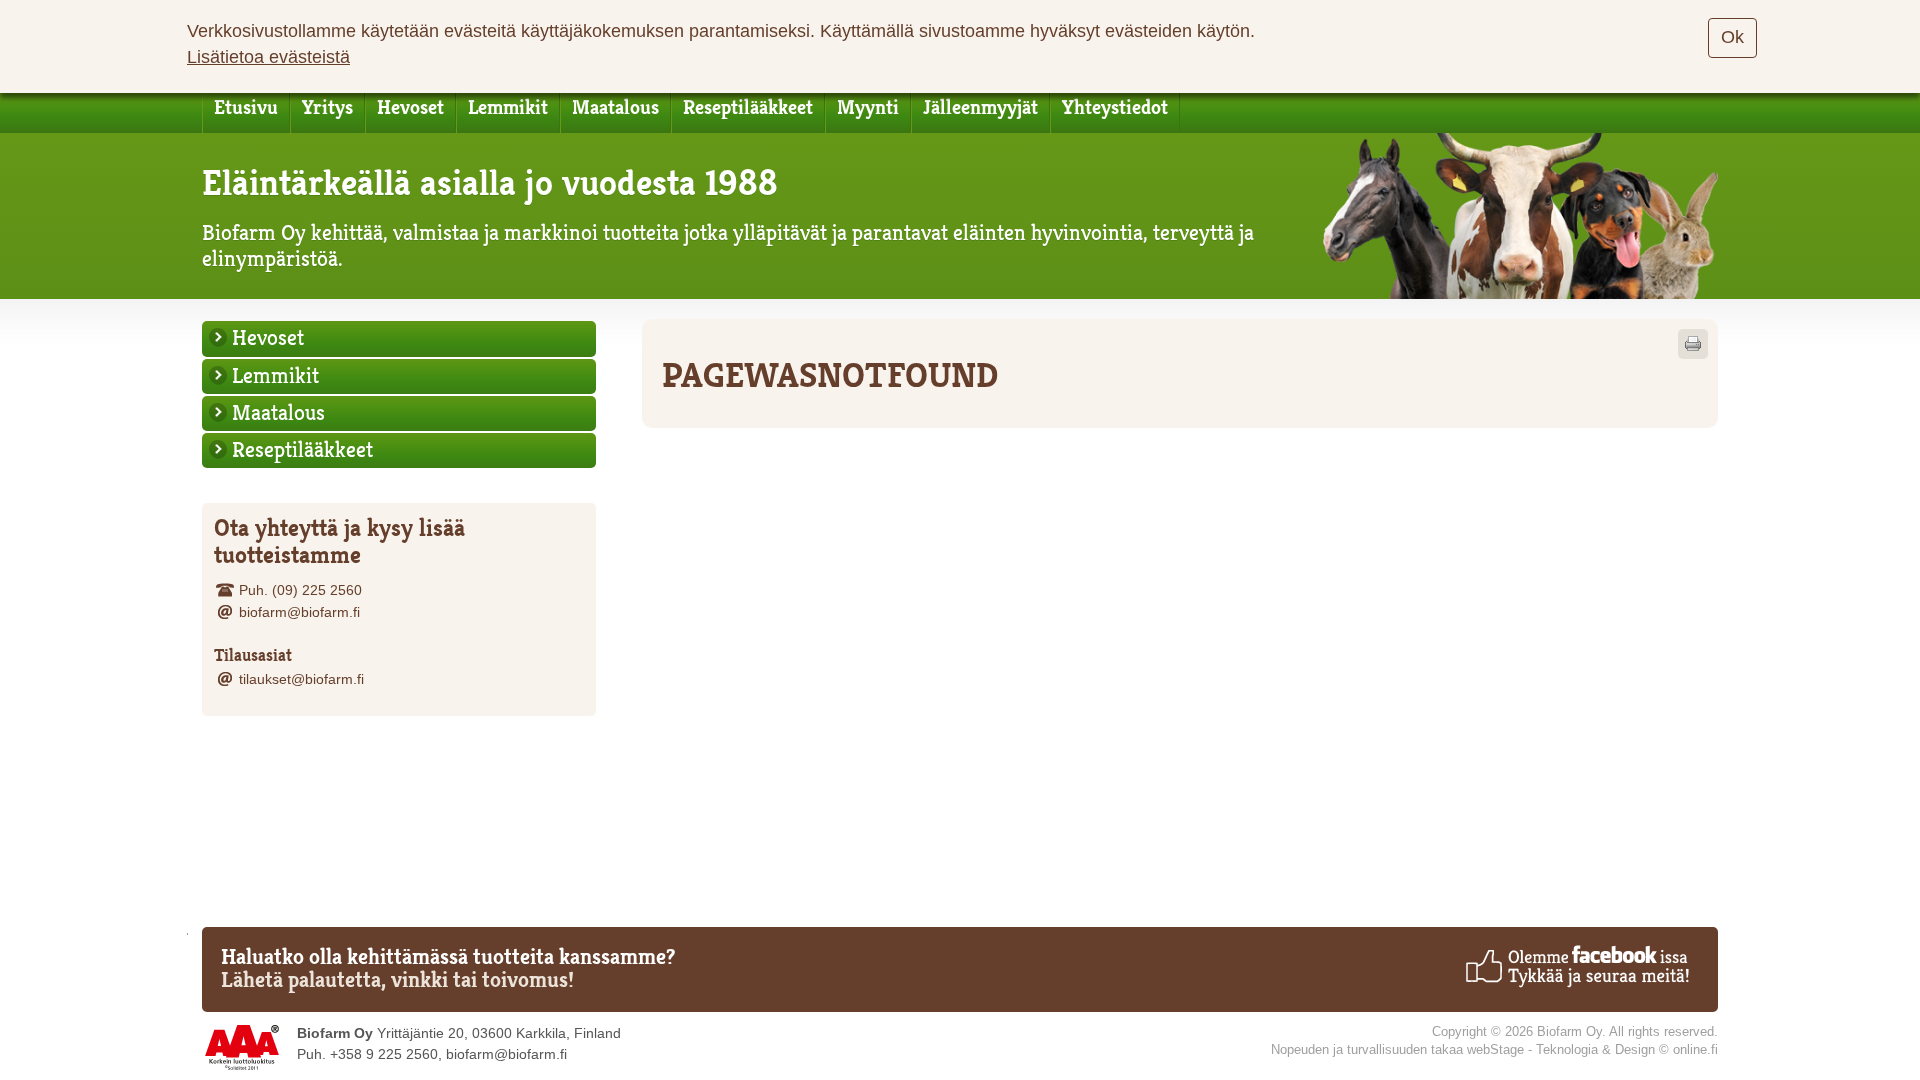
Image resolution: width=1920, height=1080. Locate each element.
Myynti (868, 107)
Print (1693, 344)
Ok (1732, 37)
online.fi (1695, 1050)
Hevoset (410, 107)
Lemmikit (508, 107)
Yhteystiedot (1115, 107)
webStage (1495, 1050)
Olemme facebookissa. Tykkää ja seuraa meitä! (1576, 966)
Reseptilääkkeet (748, 107)
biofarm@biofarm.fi (299, 612)
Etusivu (246, 107)
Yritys (327, 107)
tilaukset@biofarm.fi (301, 679)
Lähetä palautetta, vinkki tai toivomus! (397, 980)
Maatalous (615, 107)
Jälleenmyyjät (980, 107)
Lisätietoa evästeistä (268, 57)
